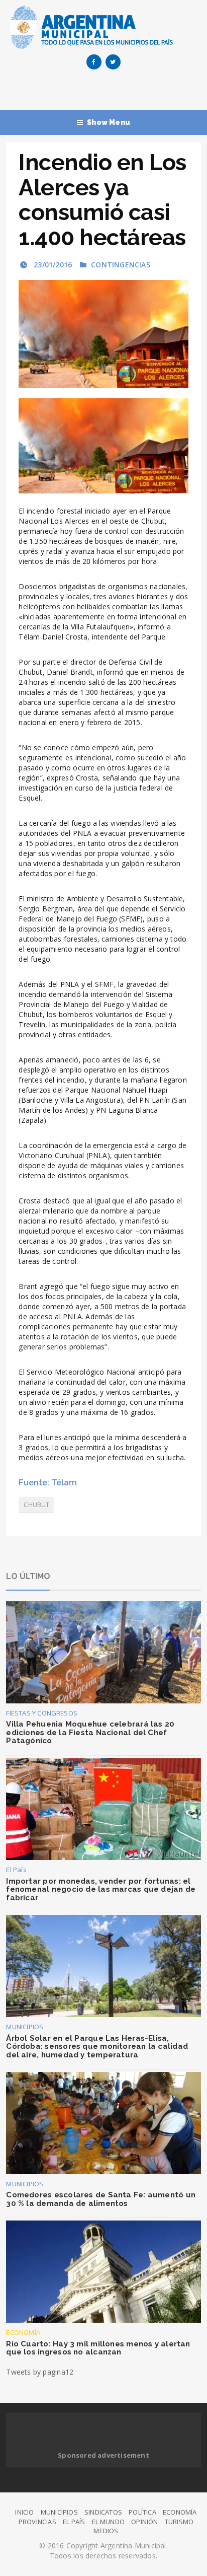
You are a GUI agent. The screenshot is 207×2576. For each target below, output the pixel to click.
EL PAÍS (74, 2522)
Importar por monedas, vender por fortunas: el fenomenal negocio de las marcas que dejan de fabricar (101, 1889)
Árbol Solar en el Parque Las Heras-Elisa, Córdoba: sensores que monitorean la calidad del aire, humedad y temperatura (97, 2047)
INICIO (24, 2512)
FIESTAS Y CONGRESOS (42, 1713)
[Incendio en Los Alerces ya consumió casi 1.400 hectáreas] (103, 334)
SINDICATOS (103, 2512)
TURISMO (179, 2522)
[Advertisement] (106, 92)
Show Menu (109, 122)
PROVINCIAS (37, 2522)
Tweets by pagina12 (40, 2372)
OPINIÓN (144, 2522)
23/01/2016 (52, 265)
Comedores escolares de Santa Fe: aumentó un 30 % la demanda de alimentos (101, 2199)
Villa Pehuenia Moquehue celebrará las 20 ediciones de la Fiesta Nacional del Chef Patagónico (90, 1732)
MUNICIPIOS (25, 2027)
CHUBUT (36, 1505)
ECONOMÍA (23, 2332)
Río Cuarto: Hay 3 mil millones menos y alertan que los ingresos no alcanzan (98, 2348)
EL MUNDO (109, 2522)
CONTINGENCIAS (121, 265)
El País (16, 1870)
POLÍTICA (142, 2512)
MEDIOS (106, 2531)
